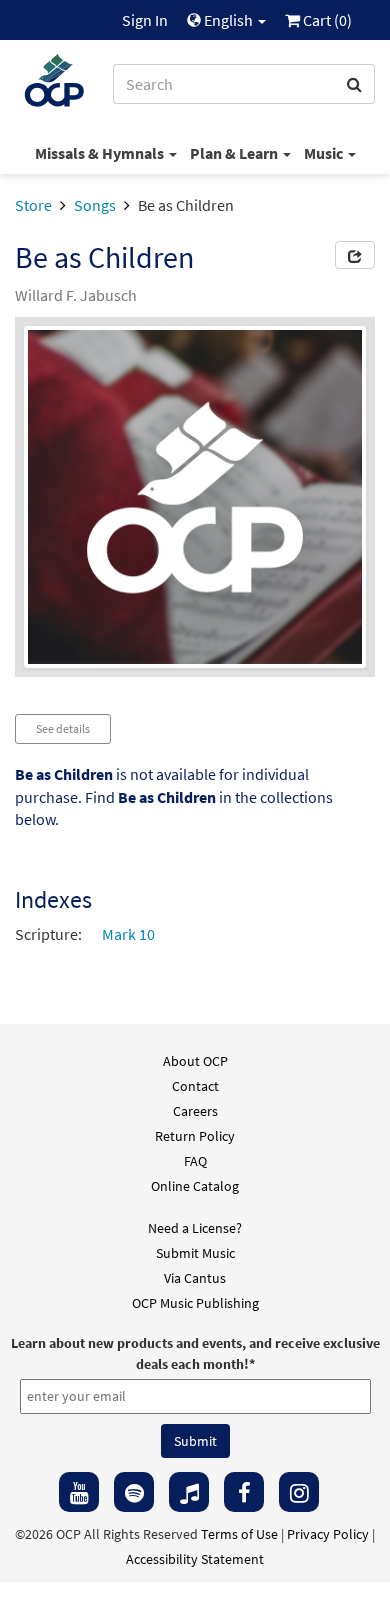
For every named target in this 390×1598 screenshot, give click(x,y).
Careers (195, 1111)
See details (63, 728)
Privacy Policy (328, 1534)
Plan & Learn (235, 153)
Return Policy (195, 1136)
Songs (95, 205)
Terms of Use (239, 1534)
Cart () (326, 20)
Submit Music (195, 1253)
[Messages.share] (355, 255)
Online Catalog (195, 1186)
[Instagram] (299, 1492)
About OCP (195, 1061)
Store (33, 205)
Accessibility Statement (195, 1559)
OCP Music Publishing (195, 1303)
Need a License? (195, 1228)
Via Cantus (195, 1278)
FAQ (195, 1161)
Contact (195, 1086)
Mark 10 (128, 934)
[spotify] (134, 1492)
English (228, 20)
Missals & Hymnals (101, 153)
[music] (189, 1492)
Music (325, 153)
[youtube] (79, 1492)
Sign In (145, 20)
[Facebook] (244, 1492)
